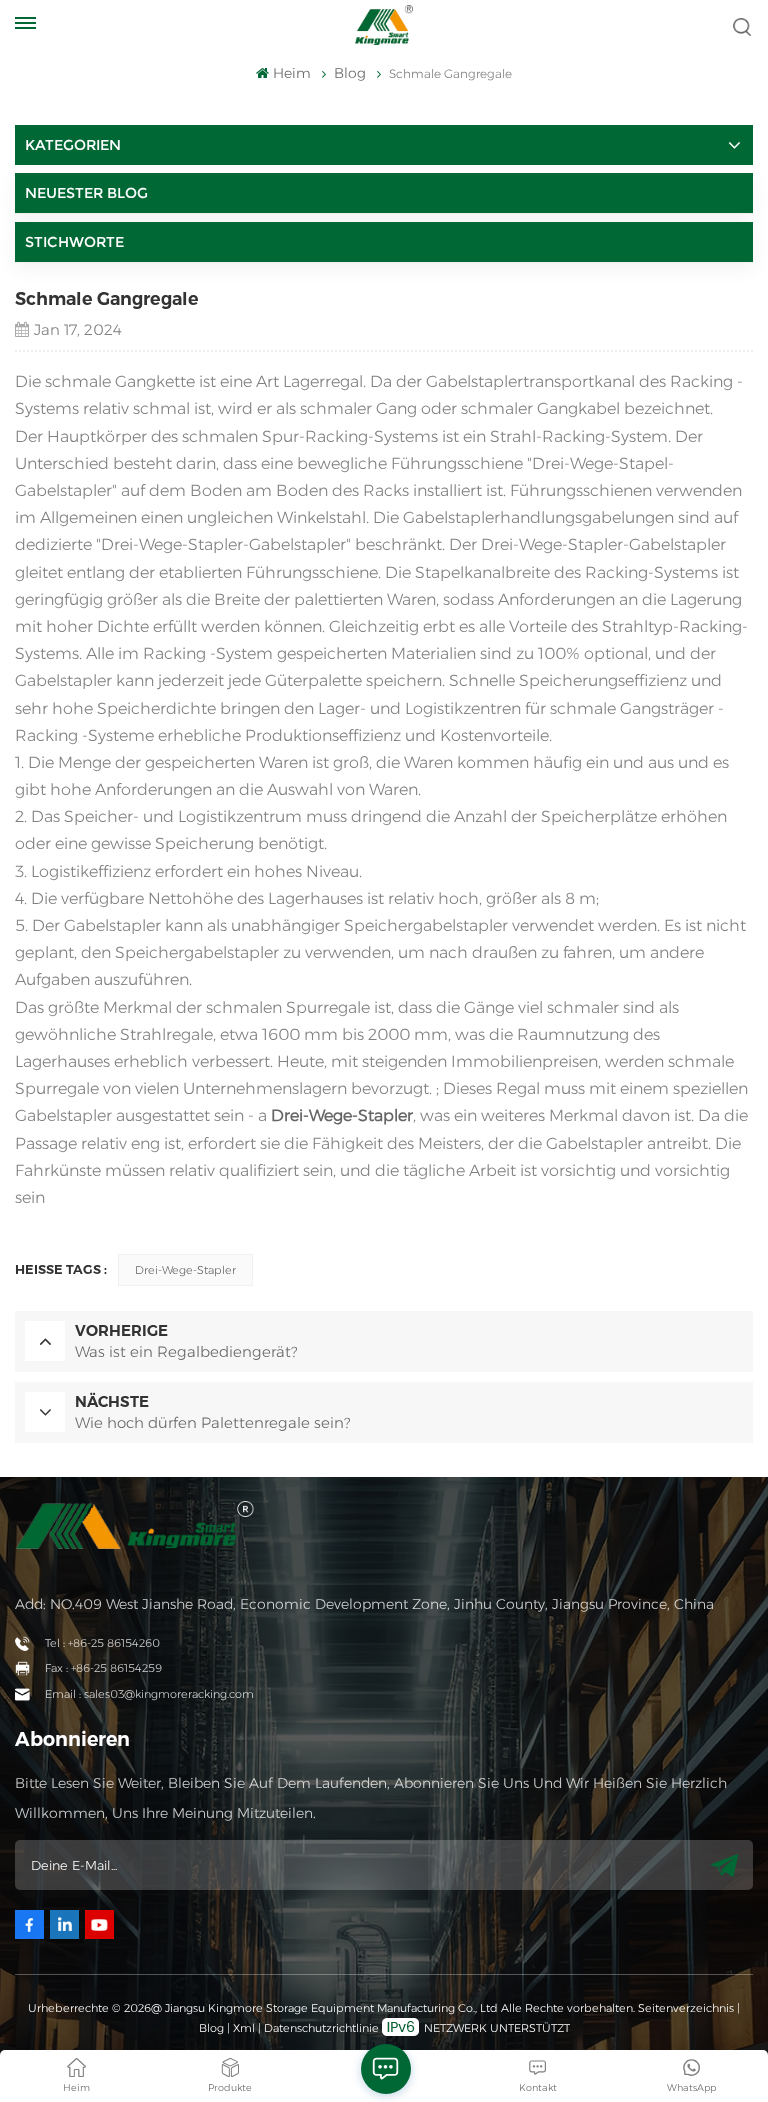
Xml (244, 2028)
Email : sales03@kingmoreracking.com (149, 1694)
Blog (211, 2028)
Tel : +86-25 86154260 (102, 1643)
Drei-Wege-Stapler (185, 1270)
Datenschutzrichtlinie (321, 2028)
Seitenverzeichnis (687, 2008)
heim (291, 73)
